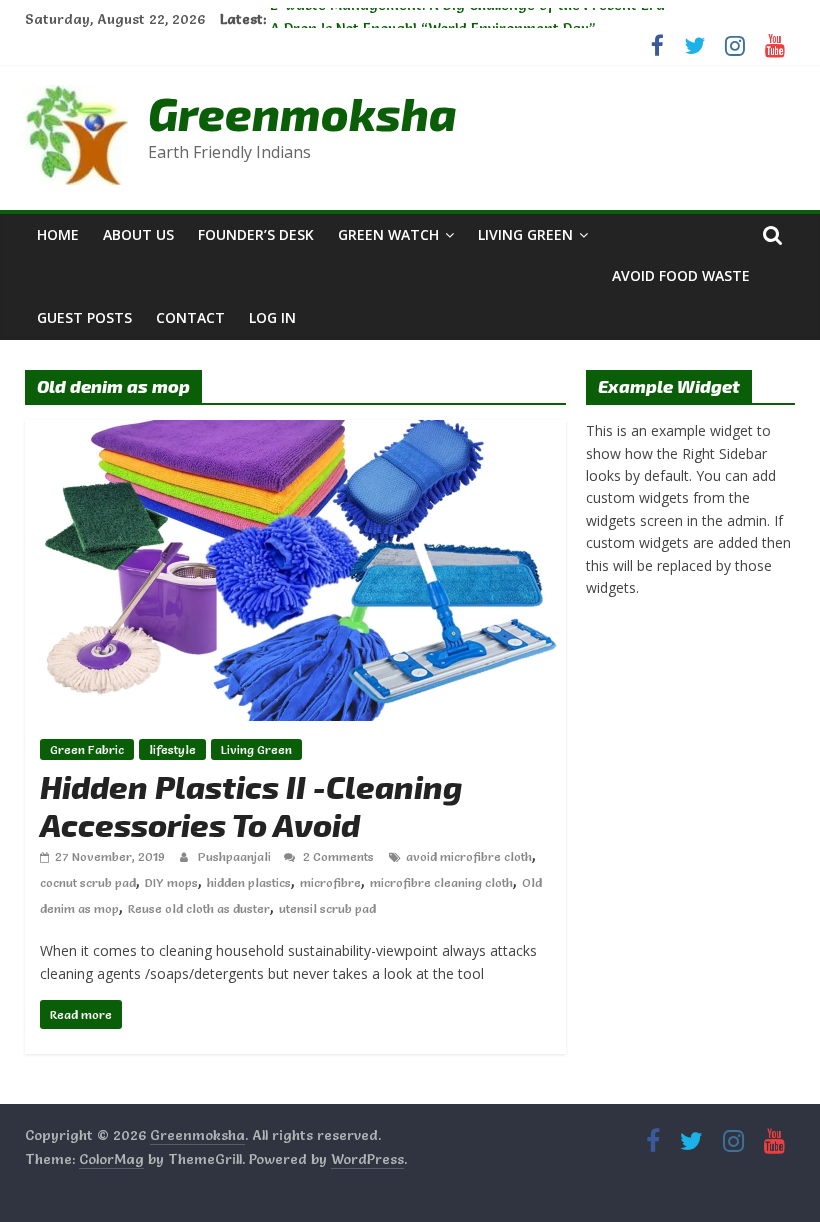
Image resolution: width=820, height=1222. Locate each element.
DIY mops (171, 882)
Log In (272, 317)
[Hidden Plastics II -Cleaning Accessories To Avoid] (295, 432)
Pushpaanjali (236, 856)
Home (58, 234)
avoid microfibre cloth (469, 856)
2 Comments (337, 856)
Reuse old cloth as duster (199, 908)
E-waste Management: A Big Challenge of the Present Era (467, 12)
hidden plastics (249, 882)
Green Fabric (87, 749)
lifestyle (172, 749)
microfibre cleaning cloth (441, 882)
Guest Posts (84, 317)
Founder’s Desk (256, 234)
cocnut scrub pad (88, 882)
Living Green (525, 234)
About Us (138, 234)
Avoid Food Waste (681, 275)
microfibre (330, 882)
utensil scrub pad (327, 908)
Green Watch (388, 234)
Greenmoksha (302, 112)
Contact (190, 317)
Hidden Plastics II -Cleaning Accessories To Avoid (251, 805)
